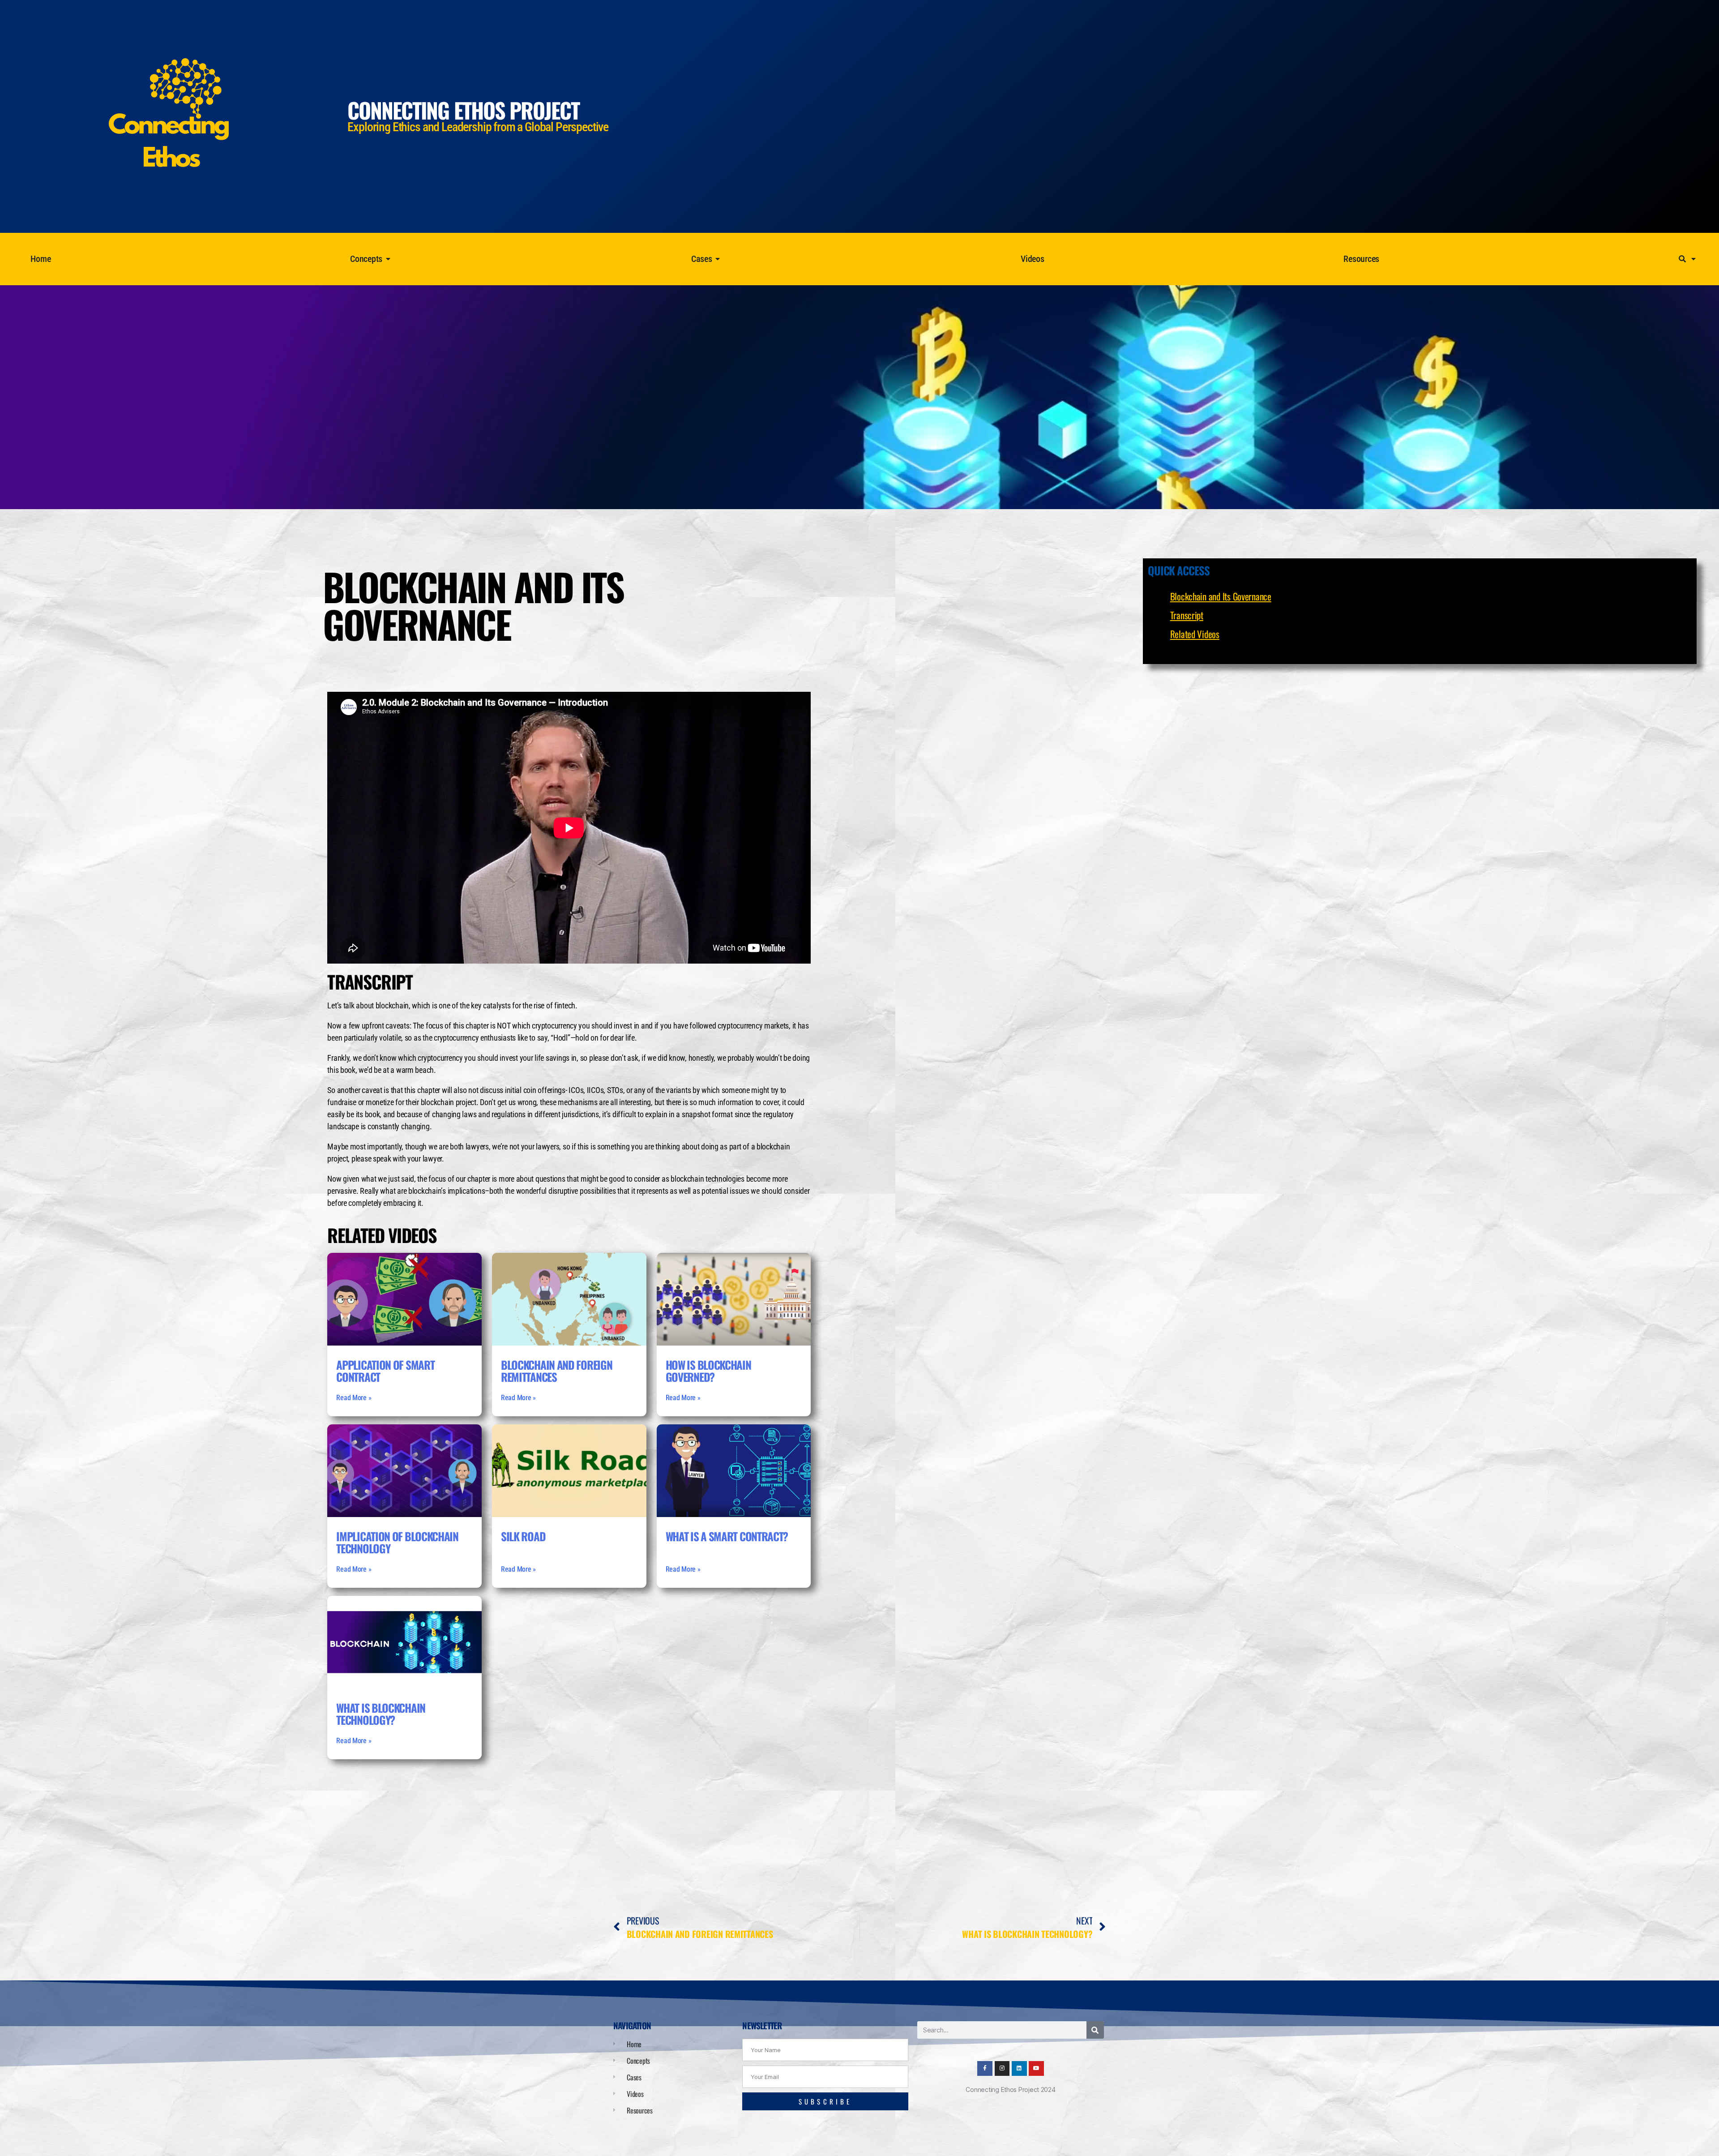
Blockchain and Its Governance (1221, 596)
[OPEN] (1694, 259)
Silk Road (523, 1536)
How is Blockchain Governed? (708, 1371)
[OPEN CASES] (718, 259)
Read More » (354, 1398)
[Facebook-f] (985, 2069)
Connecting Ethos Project (463, 110)
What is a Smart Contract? (727, 1536)
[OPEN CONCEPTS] (388, 259)
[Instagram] (1002, 2069)
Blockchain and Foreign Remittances (556, 1371)
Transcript (1187, 615)
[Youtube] (1036, 2069)
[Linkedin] (1019, 2069)
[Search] (1095, 2030)
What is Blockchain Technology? (381, 1714)
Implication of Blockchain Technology (397, 1542)
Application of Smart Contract (385, 1371)
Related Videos (1195, 634)
